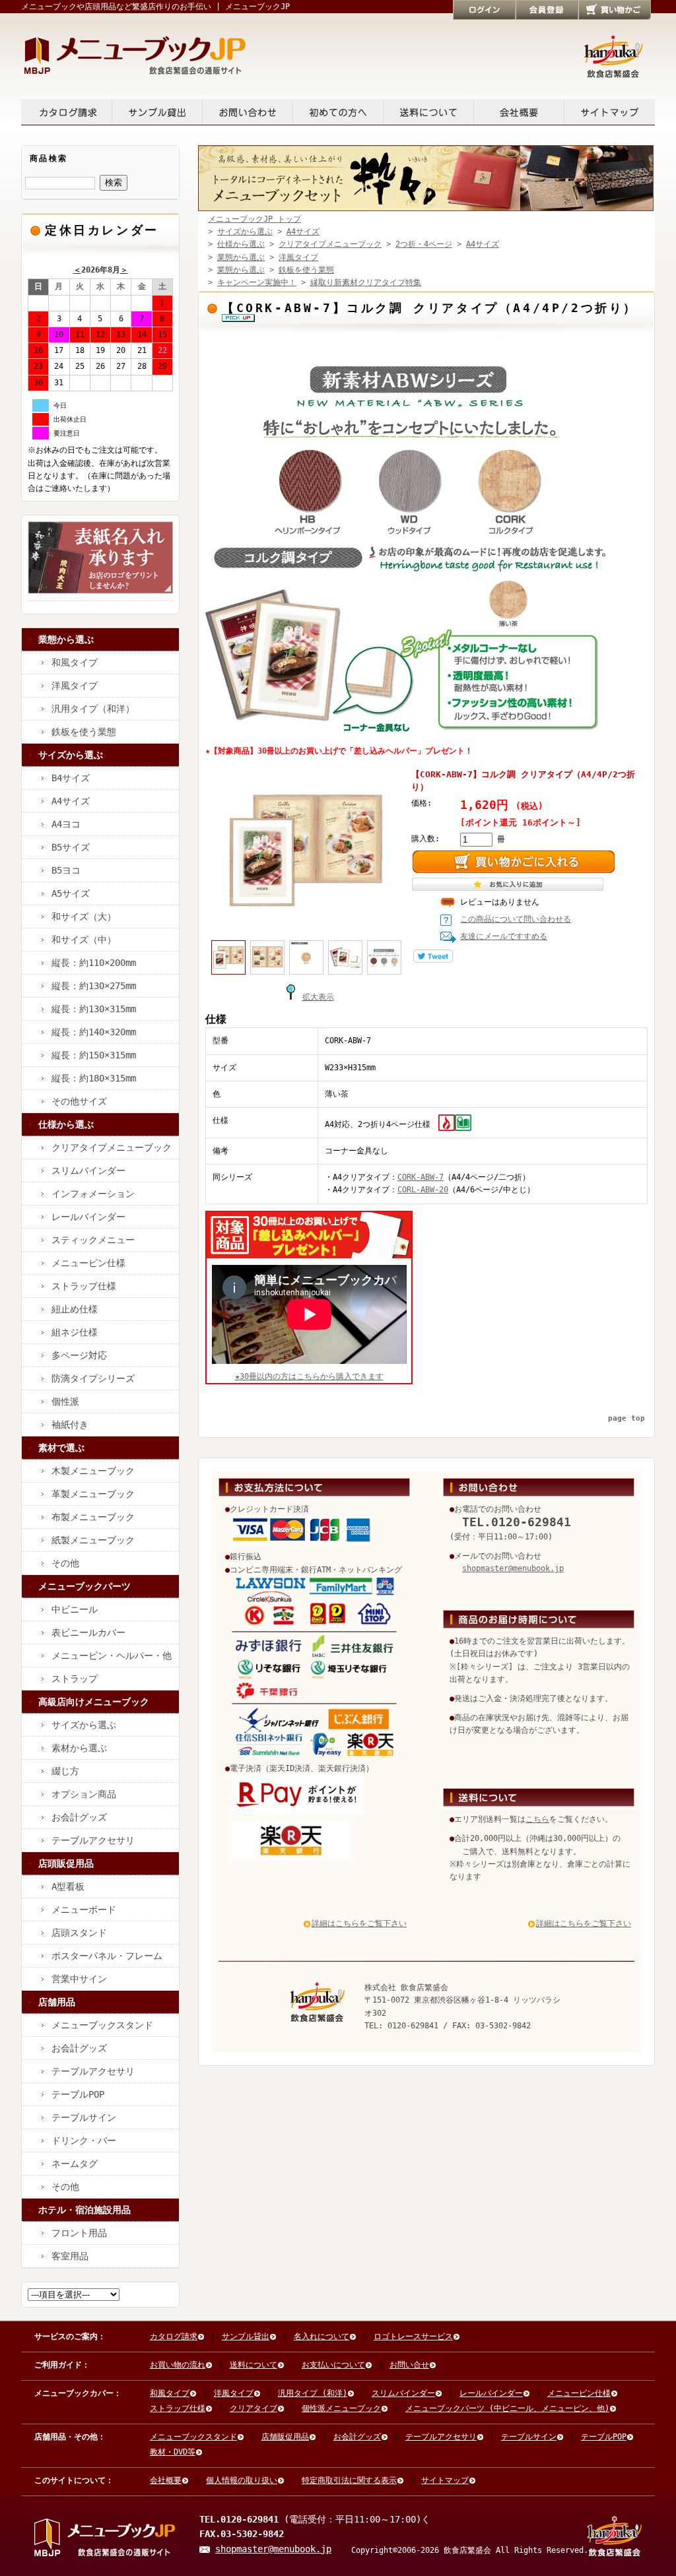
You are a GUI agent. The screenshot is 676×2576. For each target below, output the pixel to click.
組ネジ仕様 (75, 1332)
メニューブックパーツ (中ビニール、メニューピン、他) (507, 2408)
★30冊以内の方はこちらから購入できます (309, 1376)
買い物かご (615, 10)
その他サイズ (79, 1101)
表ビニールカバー (88, 1632)
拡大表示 (318, 997)
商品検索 (49, 158)
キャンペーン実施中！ (257, 282)
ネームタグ (75, 2164)
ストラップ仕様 (84, 1286)
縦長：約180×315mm (94, 1078)
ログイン (484, 10)
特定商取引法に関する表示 (349, 2480)
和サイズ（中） (84, 940)
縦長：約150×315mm (94, 1055)
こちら (537, 1819)
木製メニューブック (93, 1471)
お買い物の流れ (178, 2365)
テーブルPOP (78, 2094)
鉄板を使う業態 (84, 732)
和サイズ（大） (84, 917)
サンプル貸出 (157, 112)
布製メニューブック (93, 1517)
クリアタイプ (253, 2408)
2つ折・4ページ (424, 244)
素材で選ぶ (61, 1448)
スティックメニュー (93, 1240)
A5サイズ (71, 893)
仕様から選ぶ (66, 1124)
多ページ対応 (79, 1355)
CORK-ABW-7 (421, 1177)
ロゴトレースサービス (413, 2336)
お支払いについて (333, 2365)
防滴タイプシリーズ (93, 1378)
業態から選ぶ (66, 639)
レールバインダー (88, 1217)
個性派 (65, 1401)
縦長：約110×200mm (94, 963)
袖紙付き (70, 1425)
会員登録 (547, 10)
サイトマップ (610, 112)
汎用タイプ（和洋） (93, 709)
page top (626, 1418)
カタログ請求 (67, 112)
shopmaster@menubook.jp (513, 1568)
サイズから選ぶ (71, 755)
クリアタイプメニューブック (112, 1147)
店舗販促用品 (285, 2437)
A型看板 (68, 1886)
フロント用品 (79, 2233)
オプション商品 (84, 1794)
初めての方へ (338, 112)
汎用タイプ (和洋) (313, 2393)
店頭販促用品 (66, 1863)
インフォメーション (93, 1194)
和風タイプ (75, 662)
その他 (65, 1563)
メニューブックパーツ (84, 1586)
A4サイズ (71, 801)
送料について (429, 112)
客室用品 (70, 2256)
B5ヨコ (66, 870)
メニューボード (84, 1910)
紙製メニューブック (93, 1540)
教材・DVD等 (173, 2452)
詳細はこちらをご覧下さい (359, 1923)
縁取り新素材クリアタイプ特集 (366, 282)
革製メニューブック (93, 1494)
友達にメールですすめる (504, 936)
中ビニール (75, 1609)
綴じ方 (65, 1771)
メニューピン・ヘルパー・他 (112, 1656)
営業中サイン (79, 1979)
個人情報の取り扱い (242, 2480)
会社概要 (519, 112)
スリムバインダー (88, 1171)
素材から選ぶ (79, 1748)
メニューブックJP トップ (254, 219)
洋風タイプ (75, 686)
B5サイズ (71, 847)
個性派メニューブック (341, 2408)
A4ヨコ (66, 824)
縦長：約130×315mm (94, 1009)
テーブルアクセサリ (93, 1840)
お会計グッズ (79, 1817)
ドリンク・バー (84, 2141)
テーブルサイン (84, 2117)
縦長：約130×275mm (94, 986)
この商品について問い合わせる (516, 919)
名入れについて (321, 2336)
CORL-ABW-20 (423, 1190)
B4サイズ (71, 778)
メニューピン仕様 (88, 1263)
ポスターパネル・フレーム (107, 1956)
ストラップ (75, 1679)
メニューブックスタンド (102, 2025)
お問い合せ (248, 112)
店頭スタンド (79, 1933)
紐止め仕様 (75, 1309)
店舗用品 (57, 2002)
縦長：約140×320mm (94, 1032)
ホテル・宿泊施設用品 (84, 2210)
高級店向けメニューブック (94, 1702)
